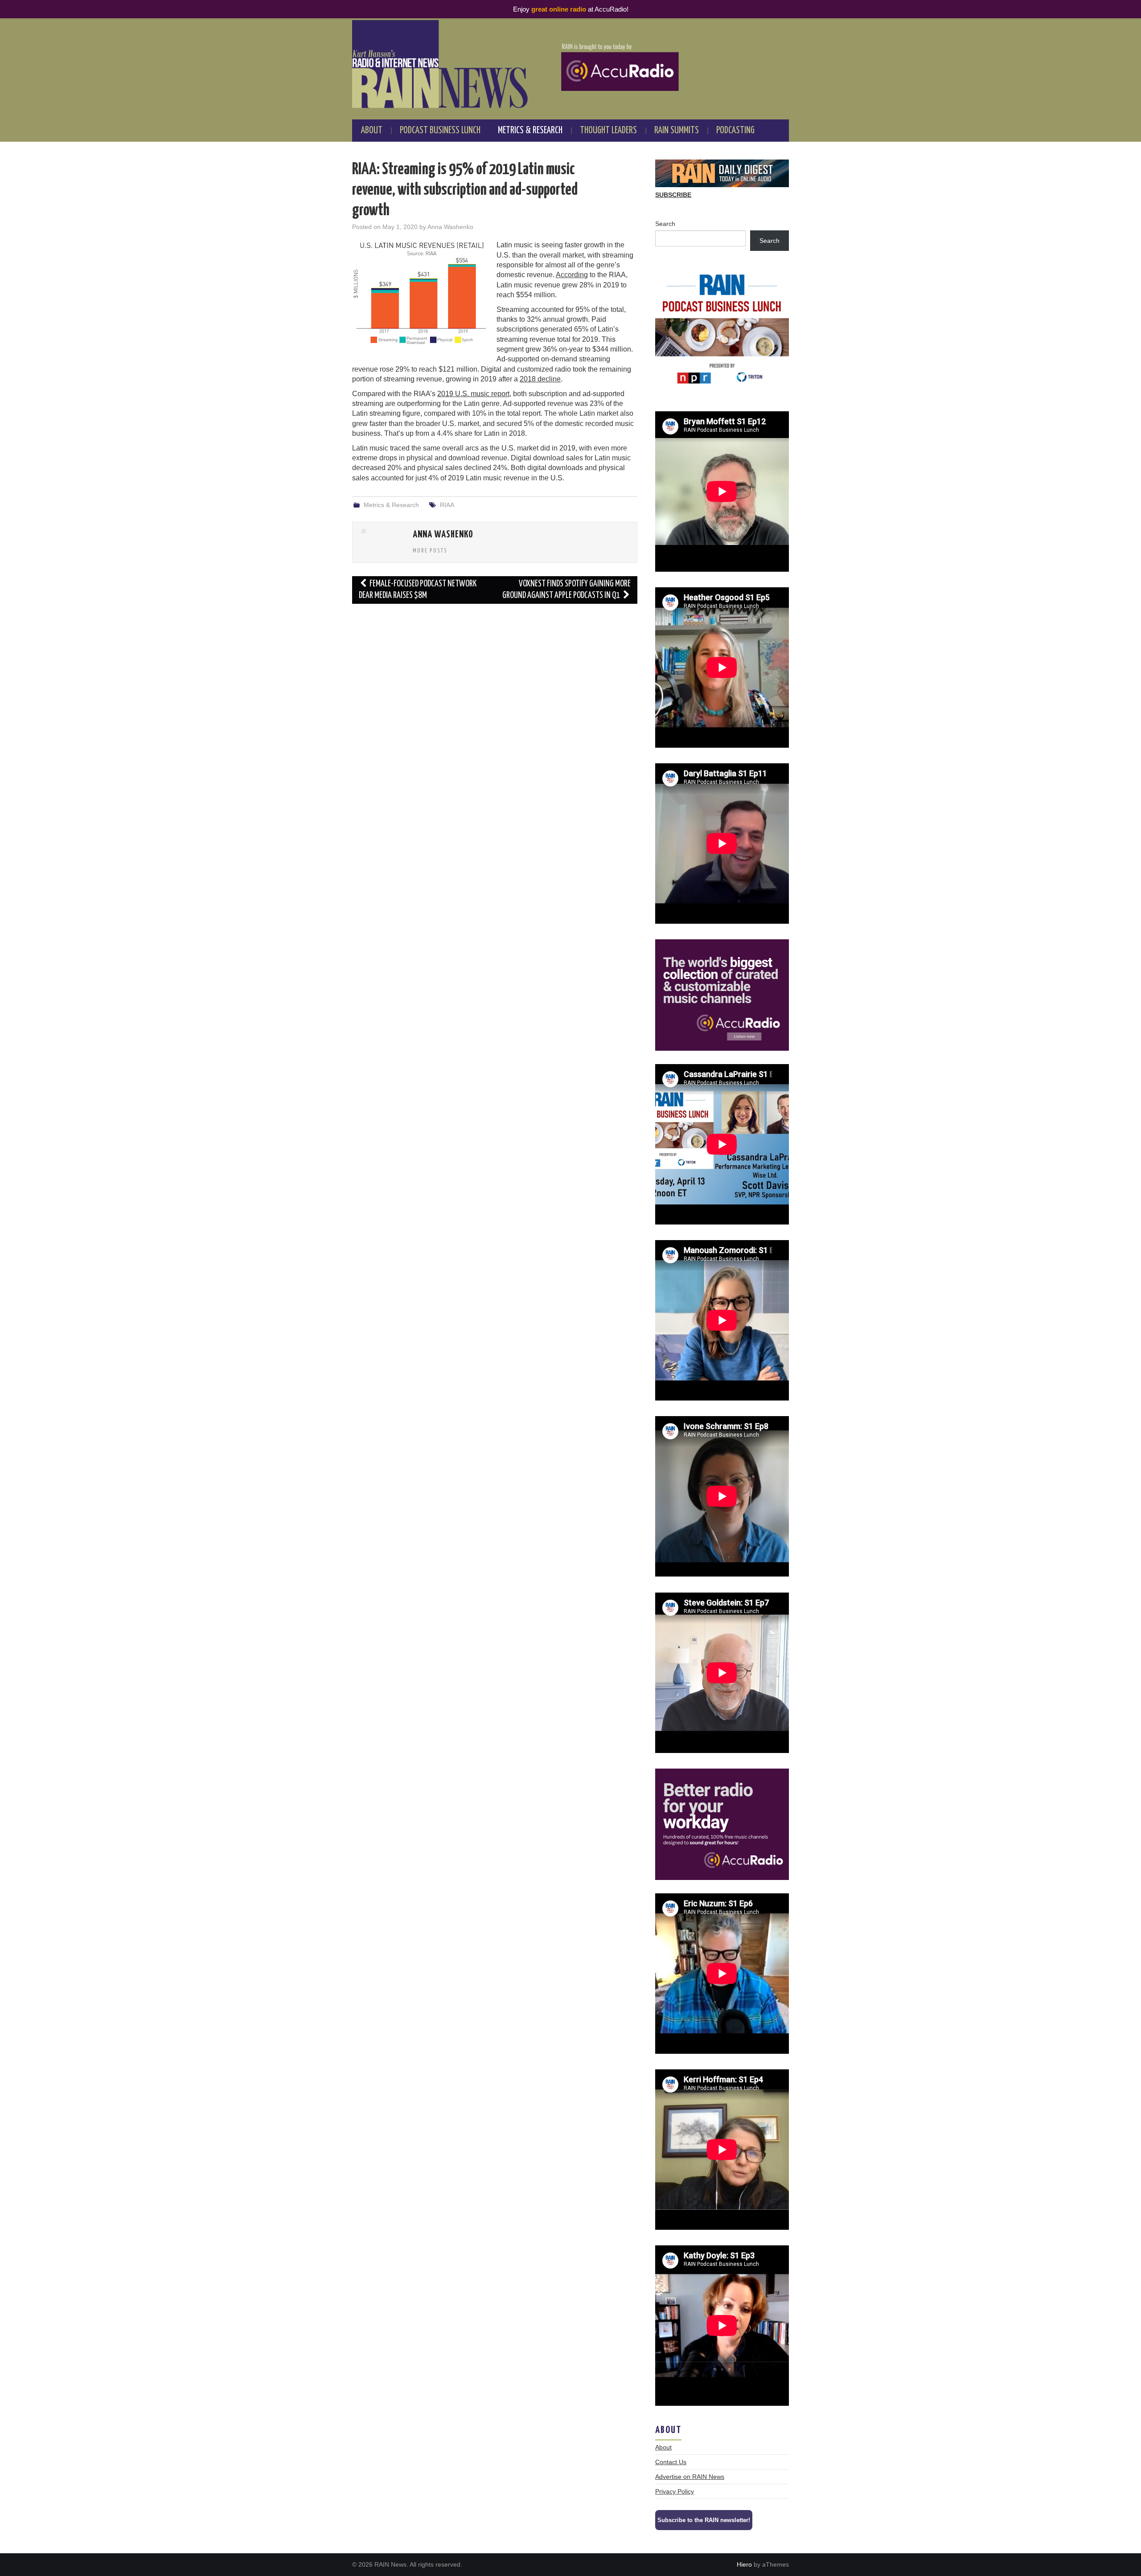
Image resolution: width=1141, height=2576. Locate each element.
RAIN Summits (677, 131)
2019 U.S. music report (473, 394)
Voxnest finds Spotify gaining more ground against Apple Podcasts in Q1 (566, 590)
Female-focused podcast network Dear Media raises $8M (418, 590)
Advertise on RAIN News (690, 2477)
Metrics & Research (530, 131)
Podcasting (735, 131)
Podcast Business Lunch (440, 131)
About (372, 131)
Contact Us (671, 2462)
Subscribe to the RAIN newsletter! (704, 2520)
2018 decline (540, 379)
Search (665, 224)
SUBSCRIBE (673, 195)
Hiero (744, 2564)
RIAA (447, 505)
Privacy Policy (675, 2491)
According (572, 275)
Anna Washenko (450, 227)
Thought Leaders (608, 131)
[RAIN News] (570, 64)
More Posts (430, 551)
